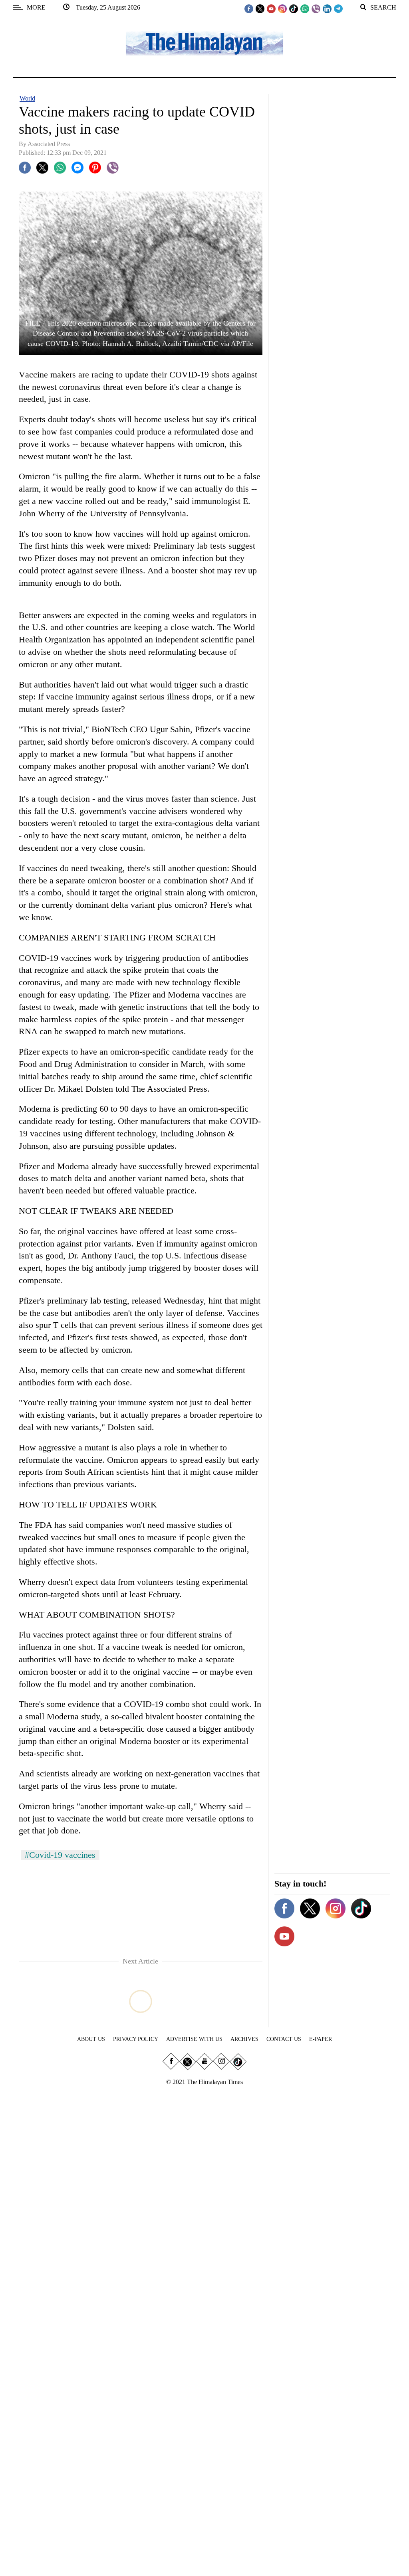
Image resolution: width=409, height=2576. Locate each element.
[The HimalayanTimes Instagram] (282, 8)
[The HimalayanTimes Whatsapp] (305, 8)
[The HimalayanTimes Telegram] (338, 8)
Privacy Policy (136, 2039)
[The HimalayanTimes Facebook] (249, 8)
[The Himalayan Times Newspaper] (204, 43)
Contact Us (284, 2039)
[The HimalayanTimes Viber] (316, 8)
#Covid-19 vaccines (60, 1855)
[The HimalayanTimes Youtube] (271, 8)
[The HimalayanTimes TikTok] (294, 8)
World (27, 98)
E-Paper (321, 2039)
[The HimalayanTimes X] (260, 8)
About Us (91, 2039)
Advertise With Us (194, 2039)
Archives (244, 2039)
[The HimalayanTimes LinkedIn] (327, 8)
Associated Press (49, 144)
